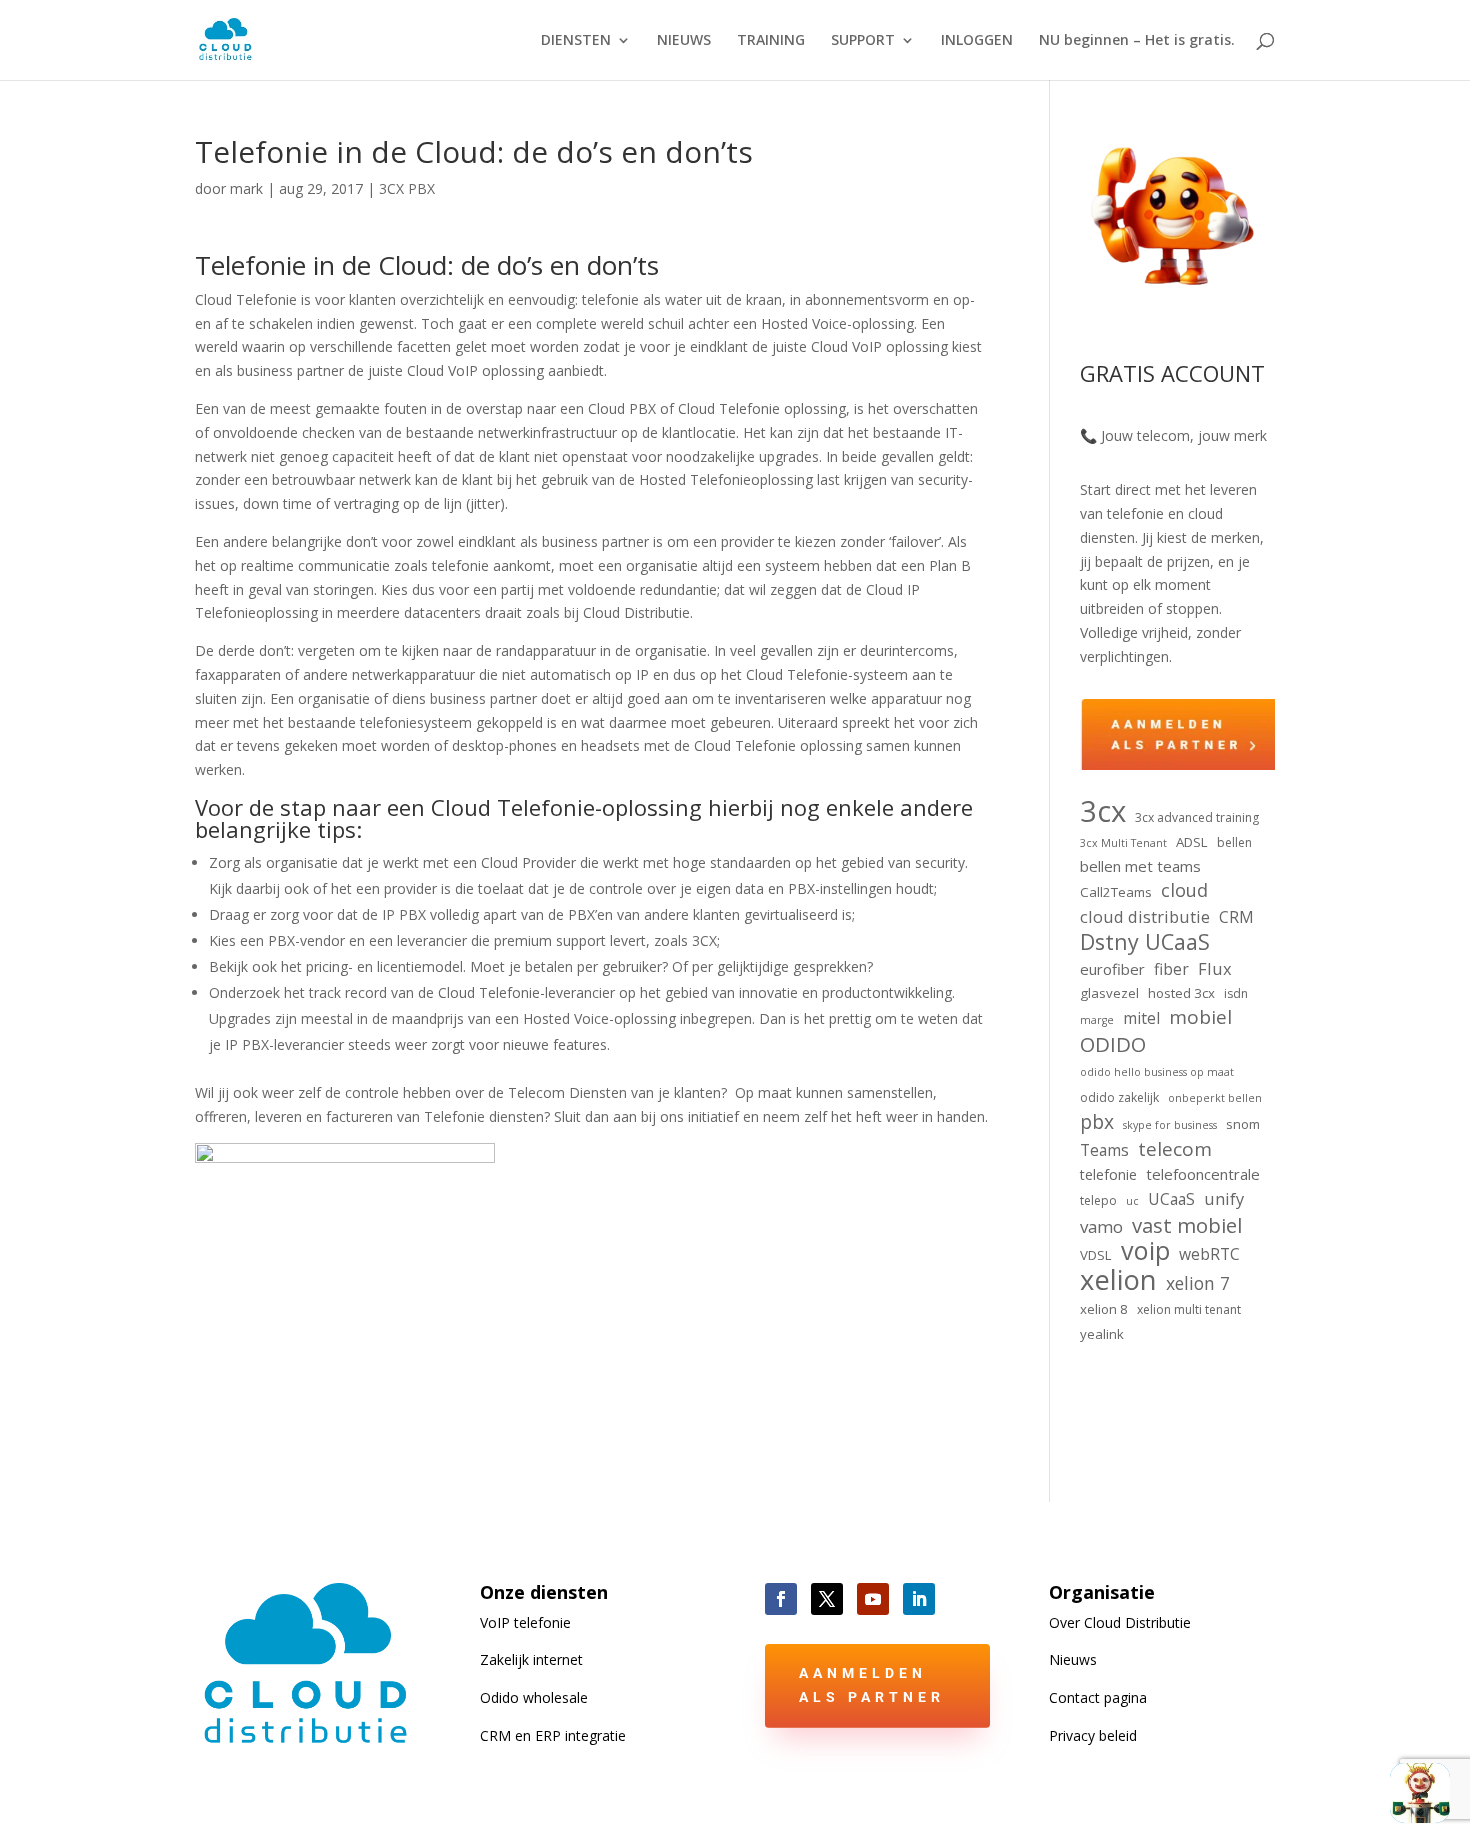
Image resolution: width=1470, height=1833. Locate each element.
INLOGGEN (977, 41)
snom (1243, 1124)
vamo (1101, 1226)
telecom (1175, 1150)
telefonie (1108, 1174)
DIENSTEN (576, 41)
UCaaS (1171, 1199)
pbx (1097, 1122)
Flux (1215, 968)
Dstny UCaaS (1145, 942)
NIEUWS (684, 41)
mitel (1141, 1018)
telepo (1098, 1200)
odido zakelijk (1119, 1097)
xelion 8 (1104, 1309)
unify (1224, 1198)
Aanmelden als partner (872, 1685)
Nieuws (1073, 1659)
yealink (1102, 1334)
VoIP (525, 1622)
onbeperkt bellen (1215, 1098)
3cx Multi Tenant (1123, 843)
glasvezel (1109, 993)
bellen (1234, 842)
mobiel (1200, 1018)
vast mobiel (1187, 1226)
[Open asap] (1420, 1793)
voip (1145, 1251)
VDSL (1096, 1255)
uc (1132, 1201)
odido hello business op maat (1157, 1072)
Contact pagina (1098, 1697)
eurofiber (1112, 969)
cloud (1184, 890)
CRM (1236, 917)
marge (1097, 1020)
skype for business (1170, 1125)
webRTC (1209, 1254)
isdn (1236, 993)
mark (246, 188)
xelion (1118, 1280)
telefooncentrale (1203, 1174)
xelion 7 (1198, 1283)
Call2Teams (1116, 892)
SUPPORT (863, 41)
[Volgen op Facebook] (781, 1599)
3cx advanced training (1197, 817)
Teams (1104, 1150)
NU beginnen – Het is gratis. (1137, 41)
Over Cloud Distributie (1120, 1622)
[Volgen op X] (827, 1599)
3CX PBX (407, 188)
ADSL (1192, 842)
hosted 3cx (1181, 993)
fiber (1171, 969)
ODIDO (1113, 1045)
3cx (1103, 812)
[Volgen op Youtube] (873, 1599)
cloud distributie (1145, 916)
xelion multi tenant (1189, 1309)
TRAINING (771, 41)
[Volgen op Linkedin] (919, 1599)
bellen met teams (1140, 866)
